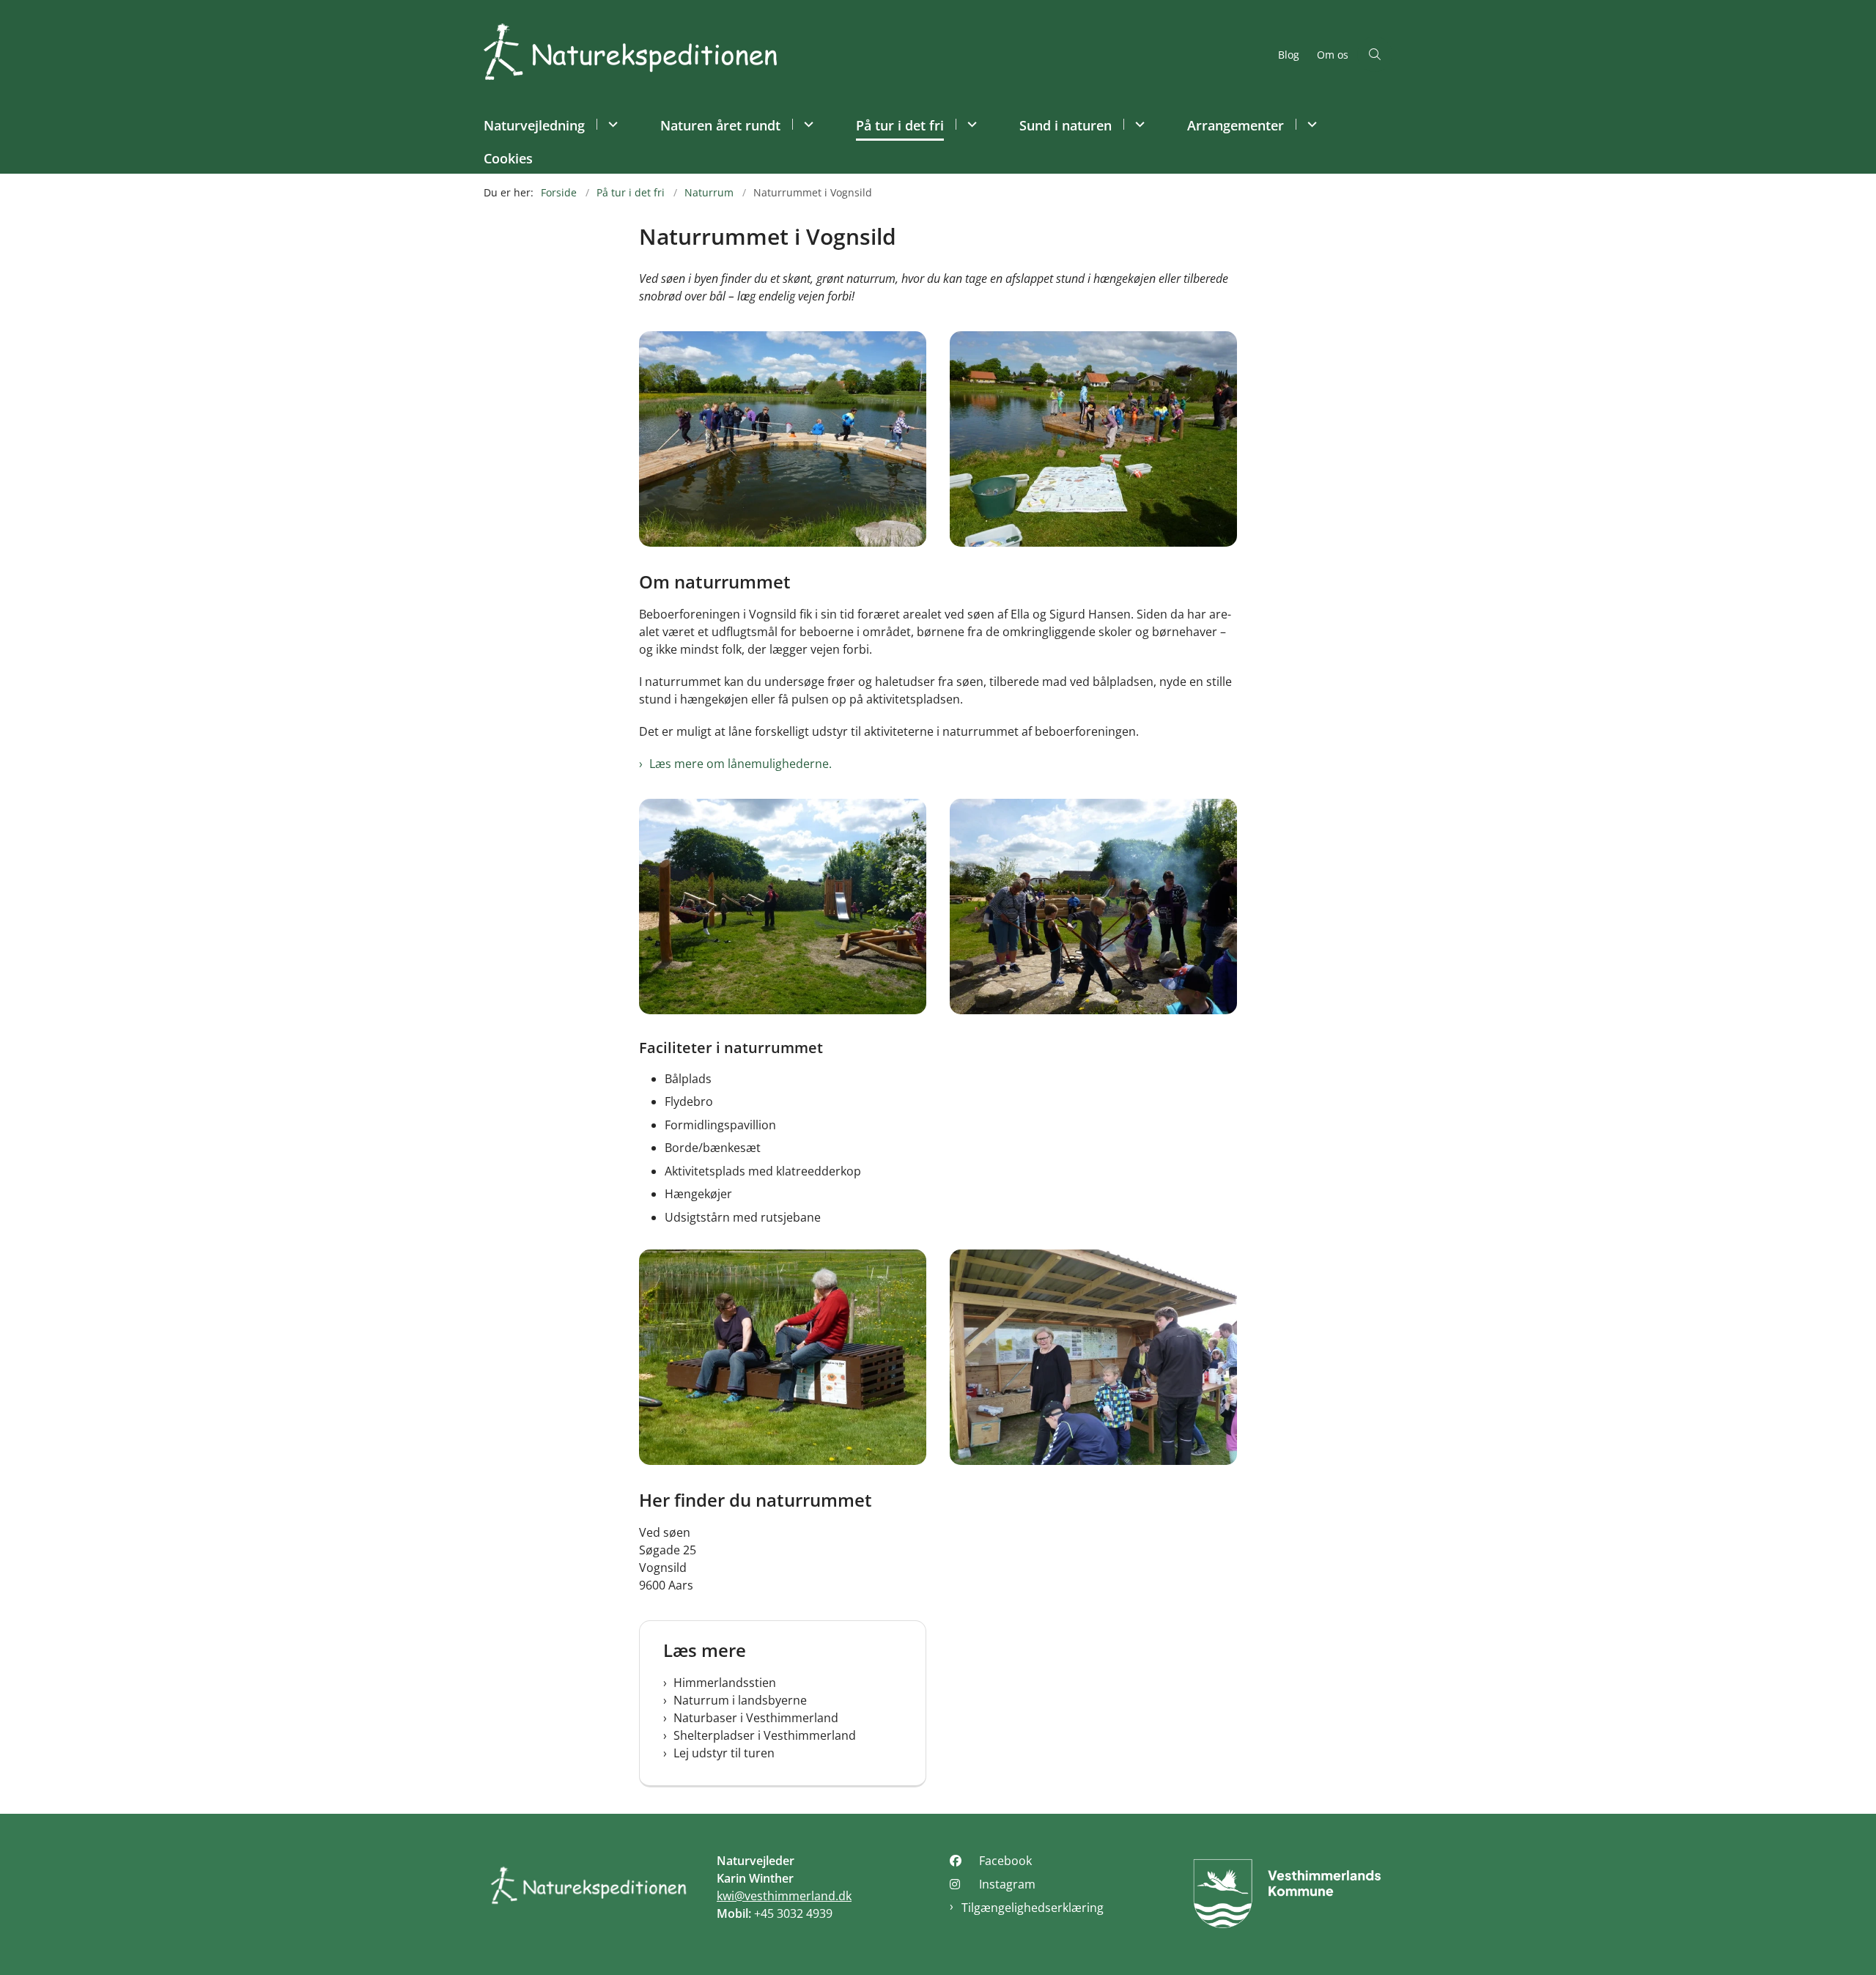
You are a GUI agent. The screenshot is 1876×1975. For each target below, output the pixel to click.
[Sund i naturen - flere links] (1138, 124)
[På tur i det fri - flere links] (970, 124)
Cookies (508, 158)
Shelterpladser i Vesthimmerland (765, 1735)
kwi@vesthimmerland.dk (784, 1896)
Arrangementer (1236, 125)
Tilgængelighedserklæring (1033, 1908)
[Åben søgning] (1375, 54)
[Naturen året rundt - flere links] (806, 124)
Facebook (1005, 1861)
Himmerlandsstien (725, 1683)
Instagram (1007, 1884)
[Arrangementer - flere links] (1310, 124)
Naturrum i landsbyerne (740, 1700)
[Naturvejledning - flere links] (611, 124)
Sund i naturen (1066, 125)
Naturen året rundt (720, 125)
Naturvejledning (534, 125)
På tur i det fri (900, 125)
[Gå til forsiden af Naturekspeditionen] (876, 54)
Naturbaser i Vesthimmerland (756, 1718)
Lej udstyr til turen (724, 1753)
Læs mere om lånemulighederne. (741, 764)
